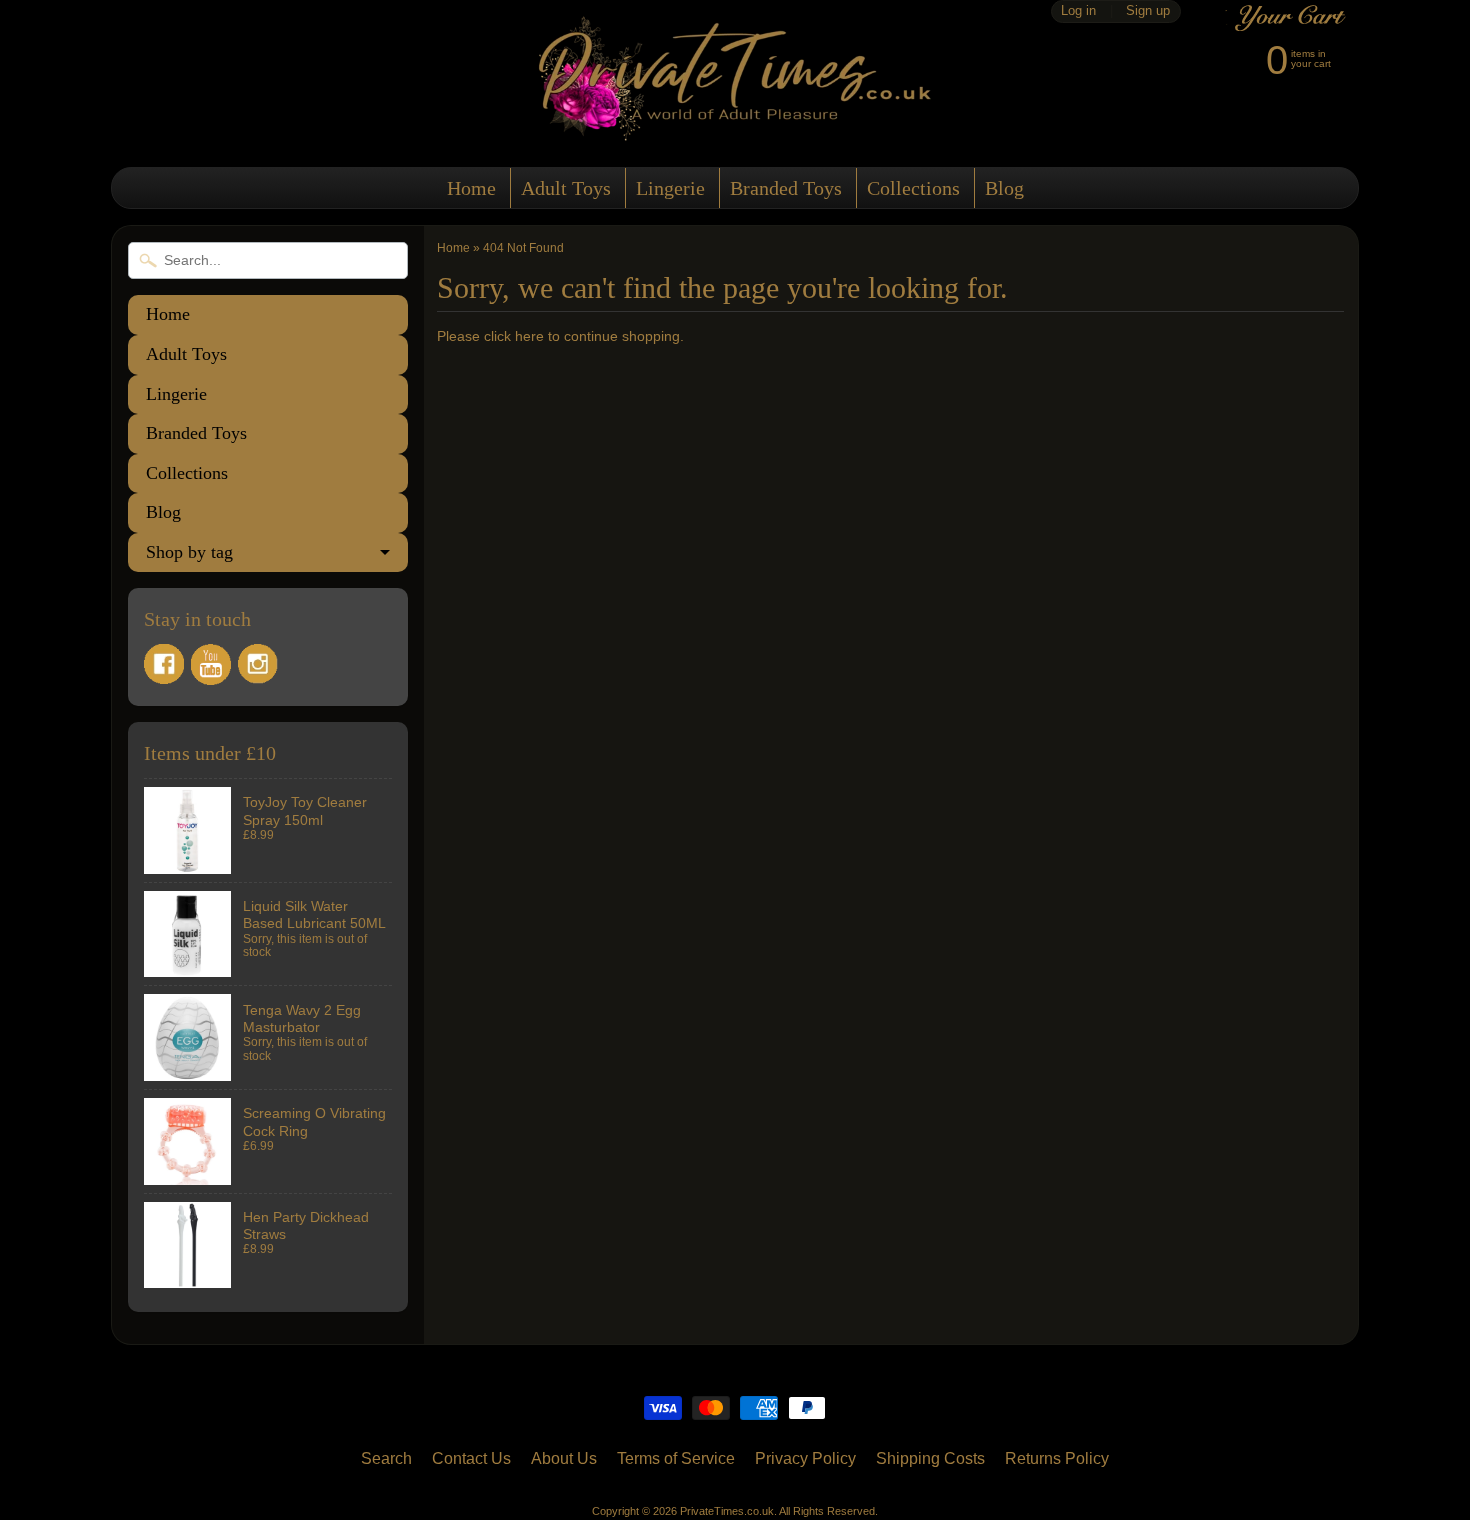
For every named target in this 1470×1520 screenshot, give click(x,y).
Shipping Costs (930, 1458)
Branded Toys (786, 188)
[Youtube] (211, 664)
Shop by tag (189, 552)
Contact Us (471, 1458)
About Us (564, 1458)
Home (471, 188)
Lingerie (670, 188)
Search (386, 1458)
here (529, 336)
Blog (1004, 188)
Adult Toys (566, 188)
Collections (913, 188)
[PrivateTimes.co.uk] (735, 128)
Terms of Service (676, 1458)
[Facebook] (164, 664)
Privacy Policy (805, 1458)
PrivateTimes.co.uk (727, 1511)
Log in (1078, 11)
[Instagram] (258, 664)
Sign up (1148, 11)
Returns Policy (1057, 1458)
